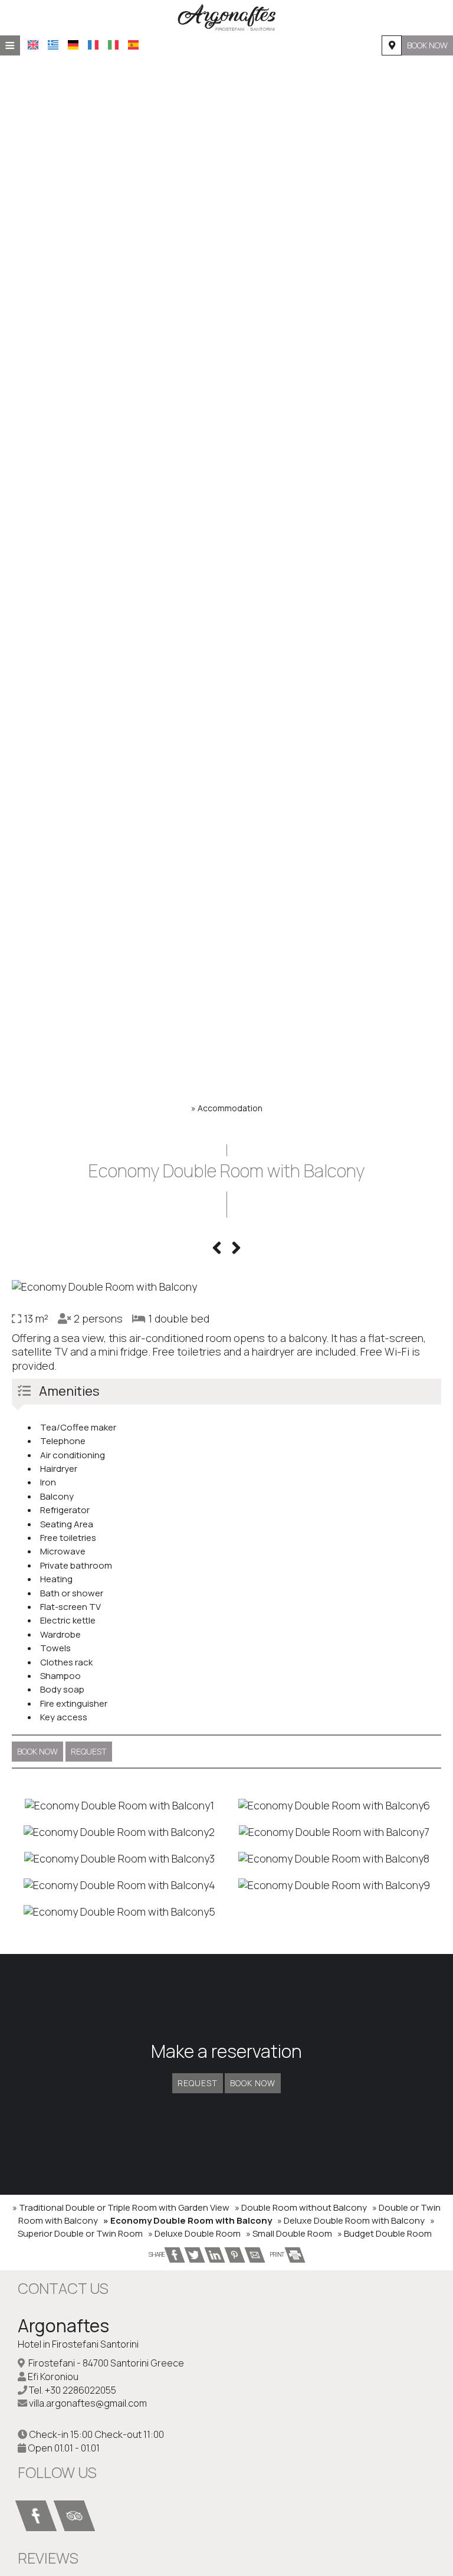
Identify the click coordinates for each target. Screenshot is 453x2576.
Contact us (63, 2288)
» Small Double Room (289, 2233)
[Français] (93, 45)
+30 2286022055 (81, 2390)
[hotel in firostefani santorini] (226, 17)
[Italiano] (113, 45)
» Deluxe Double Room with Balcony (351, 2220)
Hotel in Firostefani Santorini (78, 2344)
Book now (427, 45)
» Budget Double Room (385, 2233)
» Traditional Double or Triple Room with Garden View (121, 2207)
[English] (33, 45)
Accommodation (230, 1108)
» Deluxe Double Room (194, 2233)
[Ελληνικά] (53, 45)
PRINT (278, 2254)
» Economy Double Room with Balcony (188, 2220)
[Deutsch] (73, 45)
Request (198, 2083)
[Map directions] (392, 45)
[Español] (133, 45)
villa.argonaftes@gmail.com (88, 2403)
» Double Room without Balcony (301, 2207)
